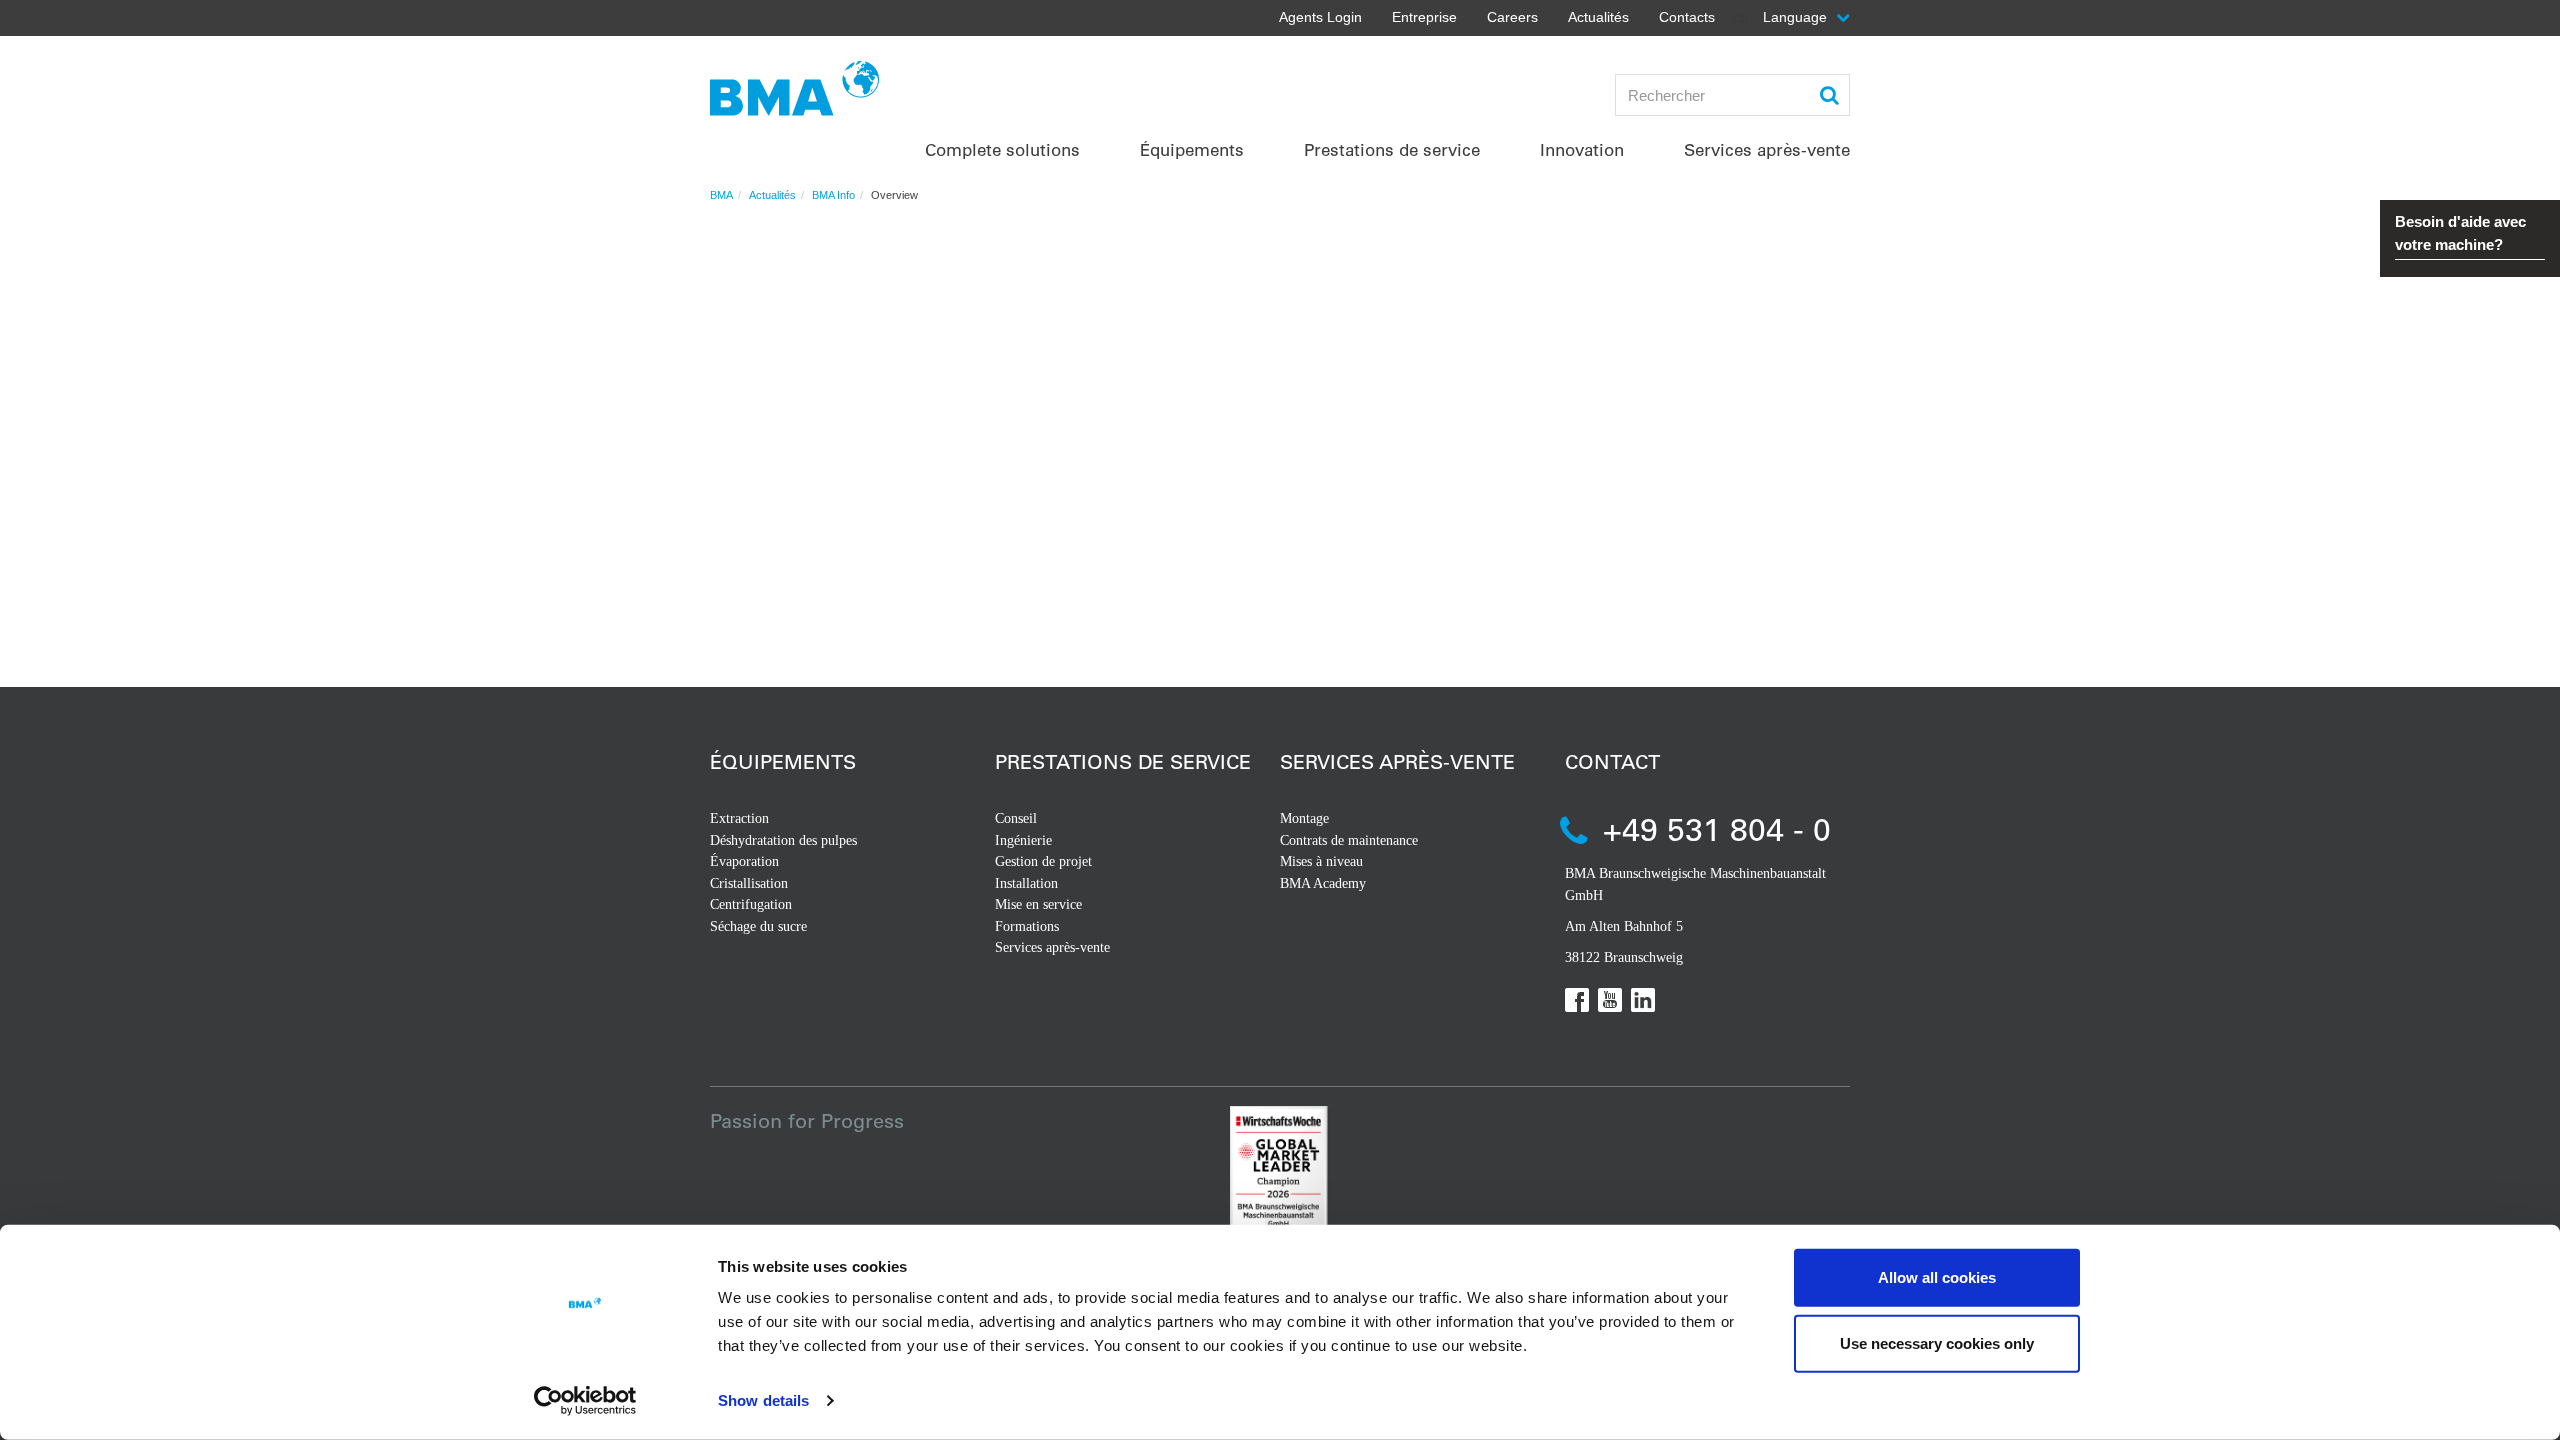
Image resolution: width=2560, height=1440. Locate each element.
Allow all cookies (1937, 1277)
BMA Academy (1323, 883)
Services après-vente (1052, 947)
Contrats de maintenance (1349, 840)
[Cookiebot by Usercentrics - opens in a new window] (585, 1401)
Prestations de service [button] (1392, 149)
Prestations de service (1123, 761)
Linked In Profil (1643, 1000)
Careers (1512, 17)
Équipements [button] (1192, 149)
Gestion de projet (1043, 861)
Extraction (739, 818)
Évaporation (744, 861)
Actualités (1598, 17)
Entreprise (1424, 17)
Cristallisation (749, 883)
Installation (1026, 883)
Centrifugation (751, 904)
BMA (721, 195)
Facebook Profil (1577, 1000)
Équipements (783, 761)
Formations (1027, 926)
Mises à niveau (1321, 861)
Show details (763, 1400)
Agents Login (1320, 17)
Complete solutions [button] (1002, 149)
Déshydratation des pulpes (783, 840)
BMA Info (833, 195)
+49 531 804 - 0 (1717, 828)
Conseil (1016, 818)
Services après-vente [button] (1767, 149)
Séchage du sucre (758, 926)
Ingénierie (1023, 840)
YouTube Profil (1610, 1000)
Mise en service (1038, 904)
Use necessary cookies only (1937, 1342)
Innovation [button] (1582, 149)
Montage (1304, 818)
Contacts (1687, 17)
